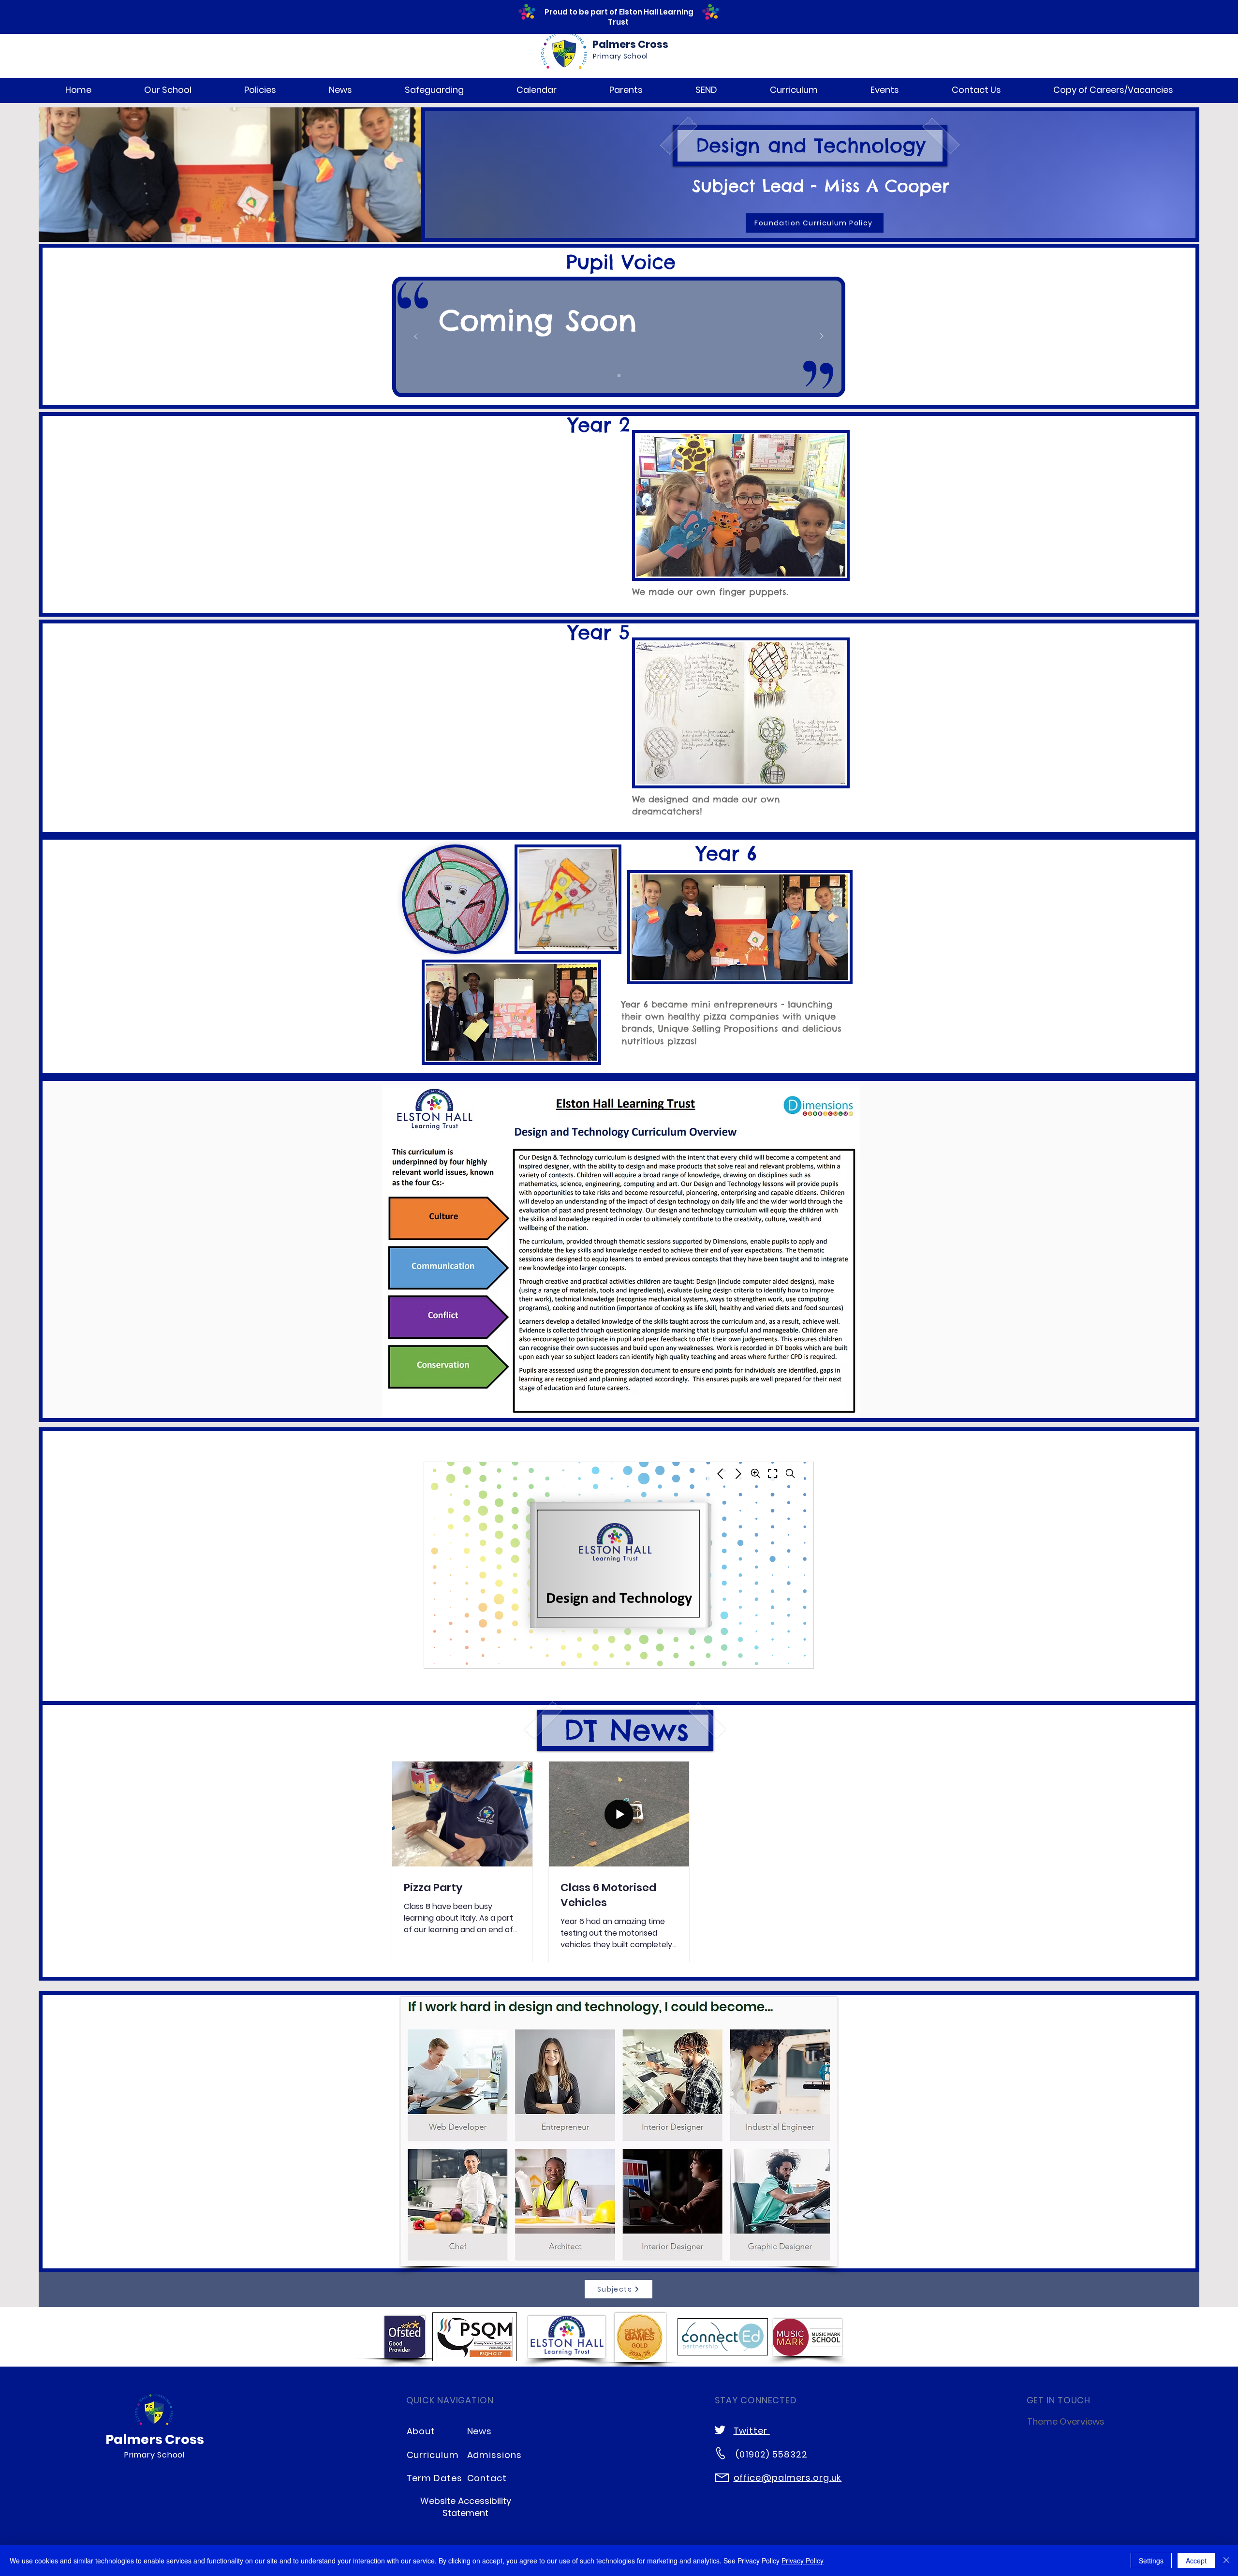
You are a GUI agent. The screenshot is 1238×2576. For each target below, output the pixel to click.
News (480, 2431)
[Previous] (416, 337)
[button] (168, 90)
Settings (1151, 2561)
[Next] (822, 337)
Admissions (494, 2455)
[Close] (1226, 2561)
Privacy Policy (803, 2561)
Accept (1196, 2561)
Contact (487, 2478)
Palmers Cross (630, 44)
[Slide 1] (619, 375)
